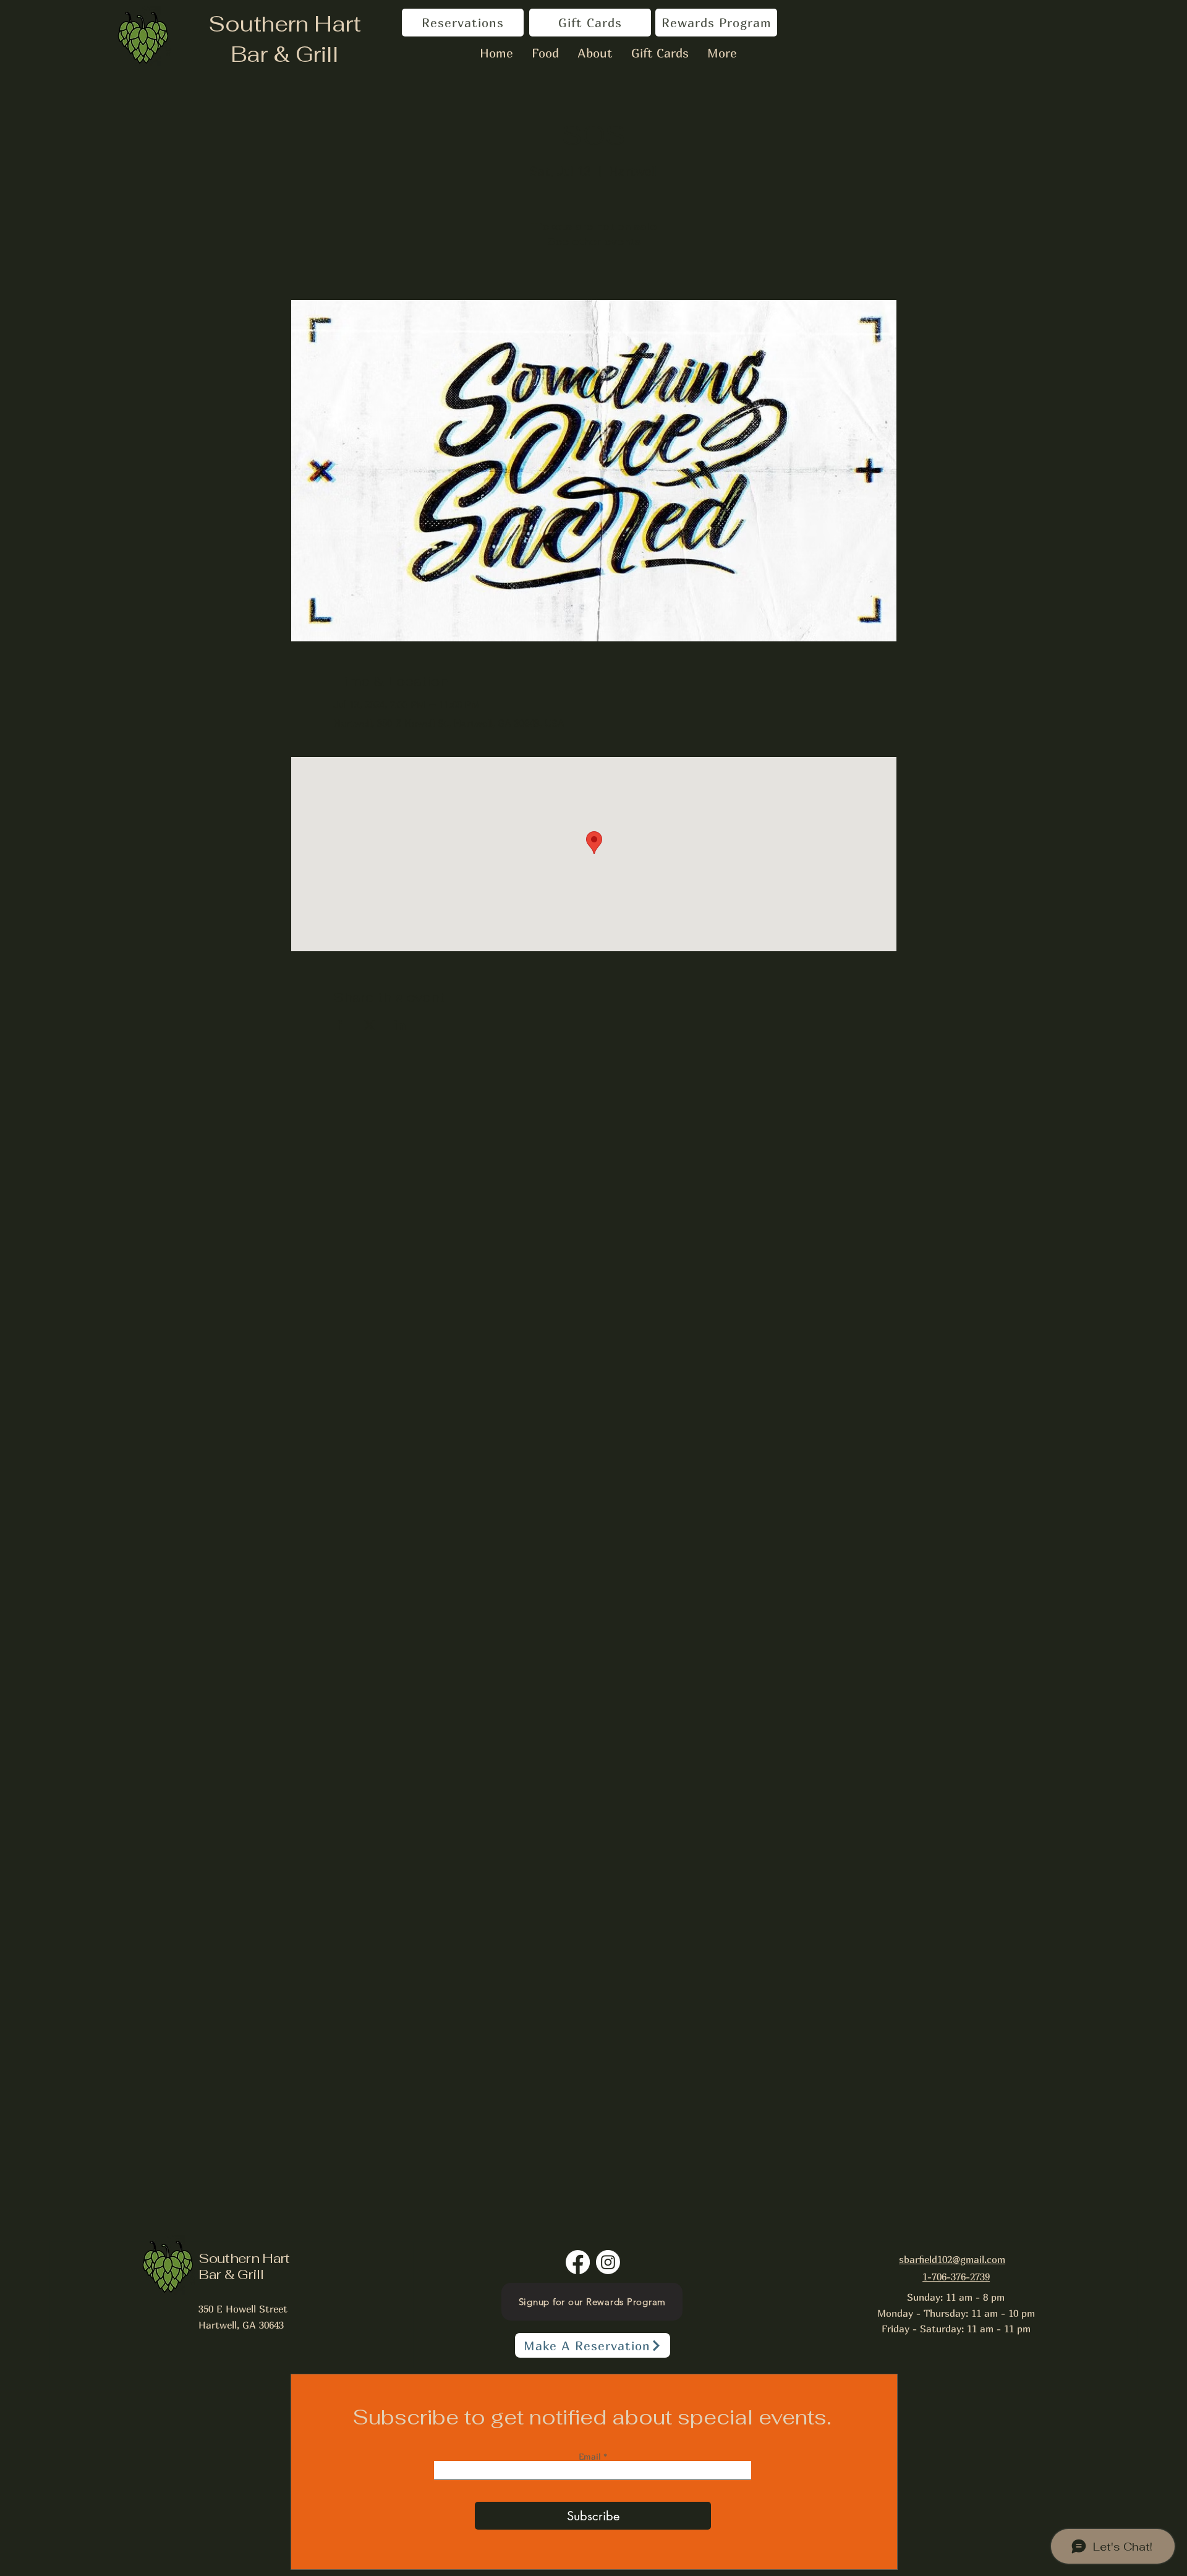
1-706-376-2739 (956, 2277)
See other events (594, 242)
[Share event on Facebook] (339, 1025)
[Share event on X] (369, 1025)
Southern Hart (285, 24)
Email (591, 2457)
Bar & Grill (285, 54)
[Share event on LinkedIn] (400, 1025)
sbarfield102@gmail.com (952, 2259)
